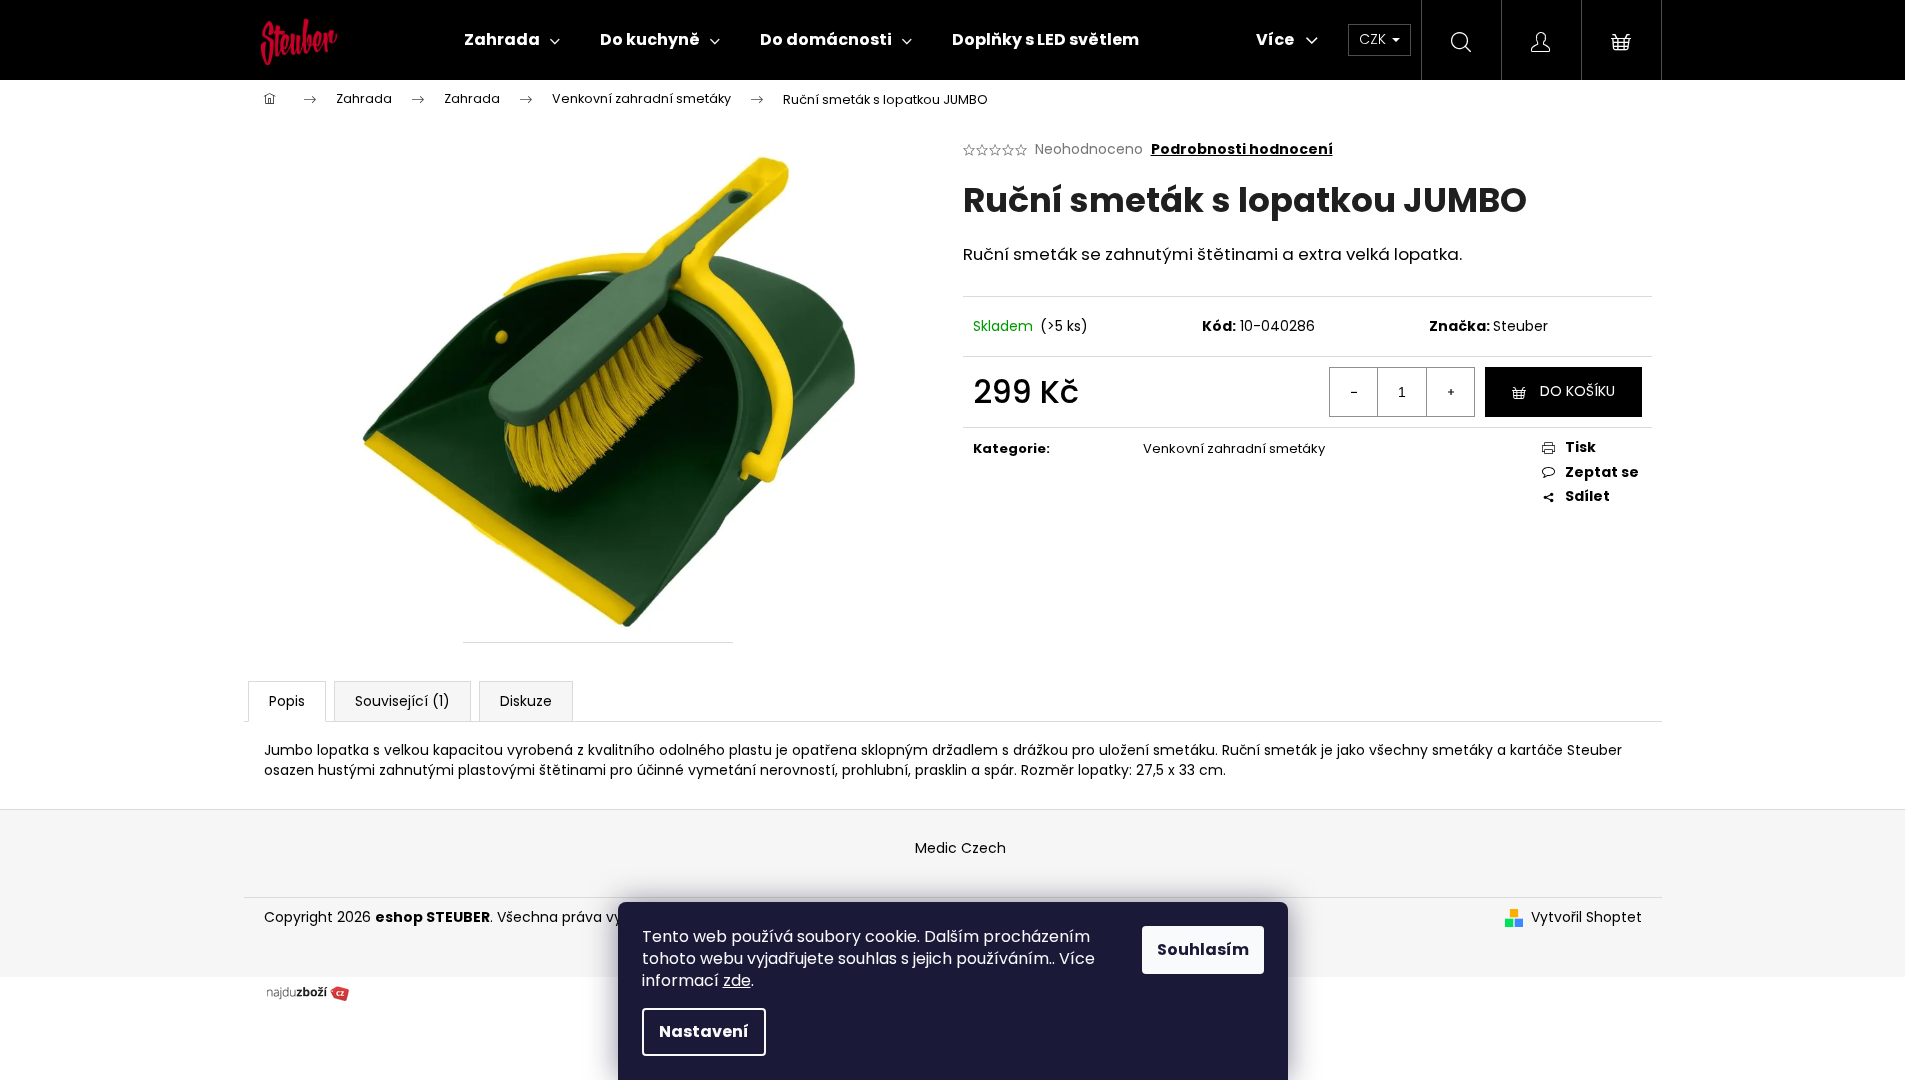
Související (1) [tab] (402, 701)
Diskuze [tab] (526, 701)
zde (737, 980)
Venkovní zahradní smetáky (1234, 448)
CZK (1374, 39)
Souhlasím (1203, 949)
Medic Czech (960, 848)
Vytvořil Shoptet (1586, 917)
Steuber (1520, 326)
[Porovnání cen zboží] (308, 991)
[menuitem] (512, 40)
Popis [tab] (287, 701)
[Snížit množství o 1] (1354, 392)
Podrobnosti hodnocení (1242, 149)
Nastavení (704, 1031)
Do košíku (1577, 391)
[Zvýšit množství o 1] (1450, 392)
